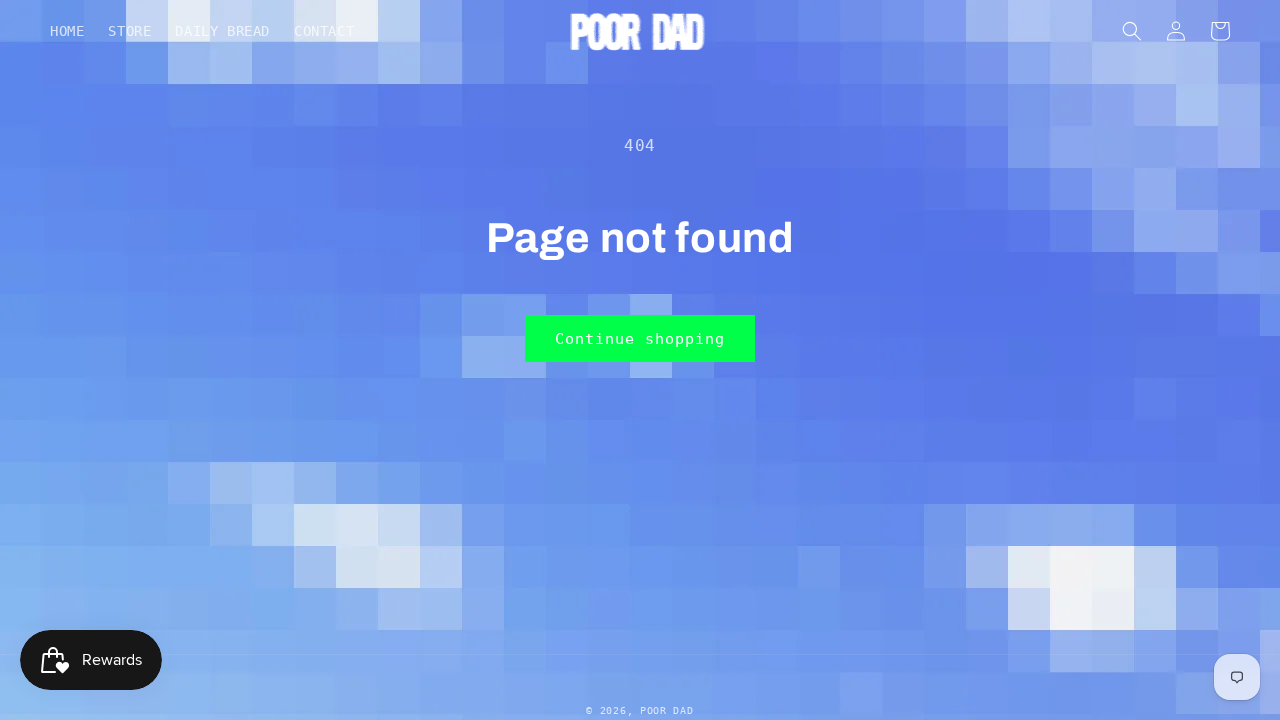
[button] (1132, 31)
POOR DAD (667, 710)
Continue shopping (640, 339)
